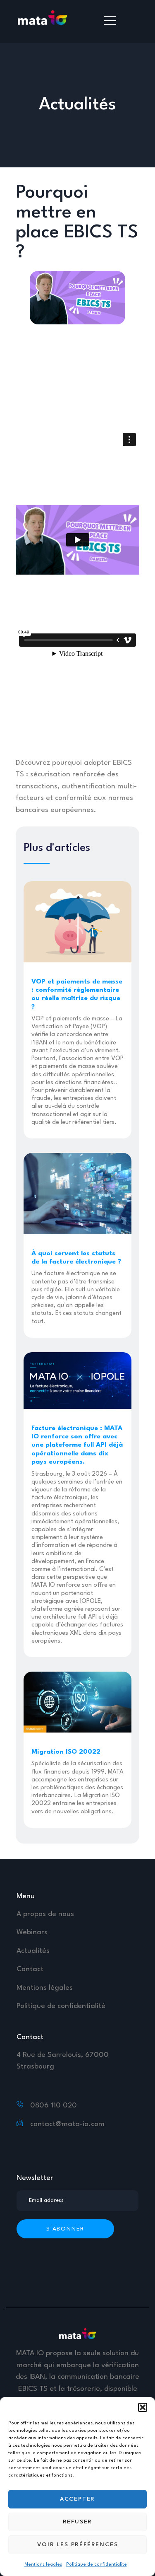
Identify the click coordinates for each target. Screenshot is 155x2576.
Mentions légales (43, 2565)
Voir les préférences (78, 2545)
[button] (143, 2407)
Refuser (78, 2522)
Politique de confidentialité (97, 2565)
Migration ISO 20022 (66, 1752)
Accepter (77, 2499)
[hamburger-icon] (110, 22)
